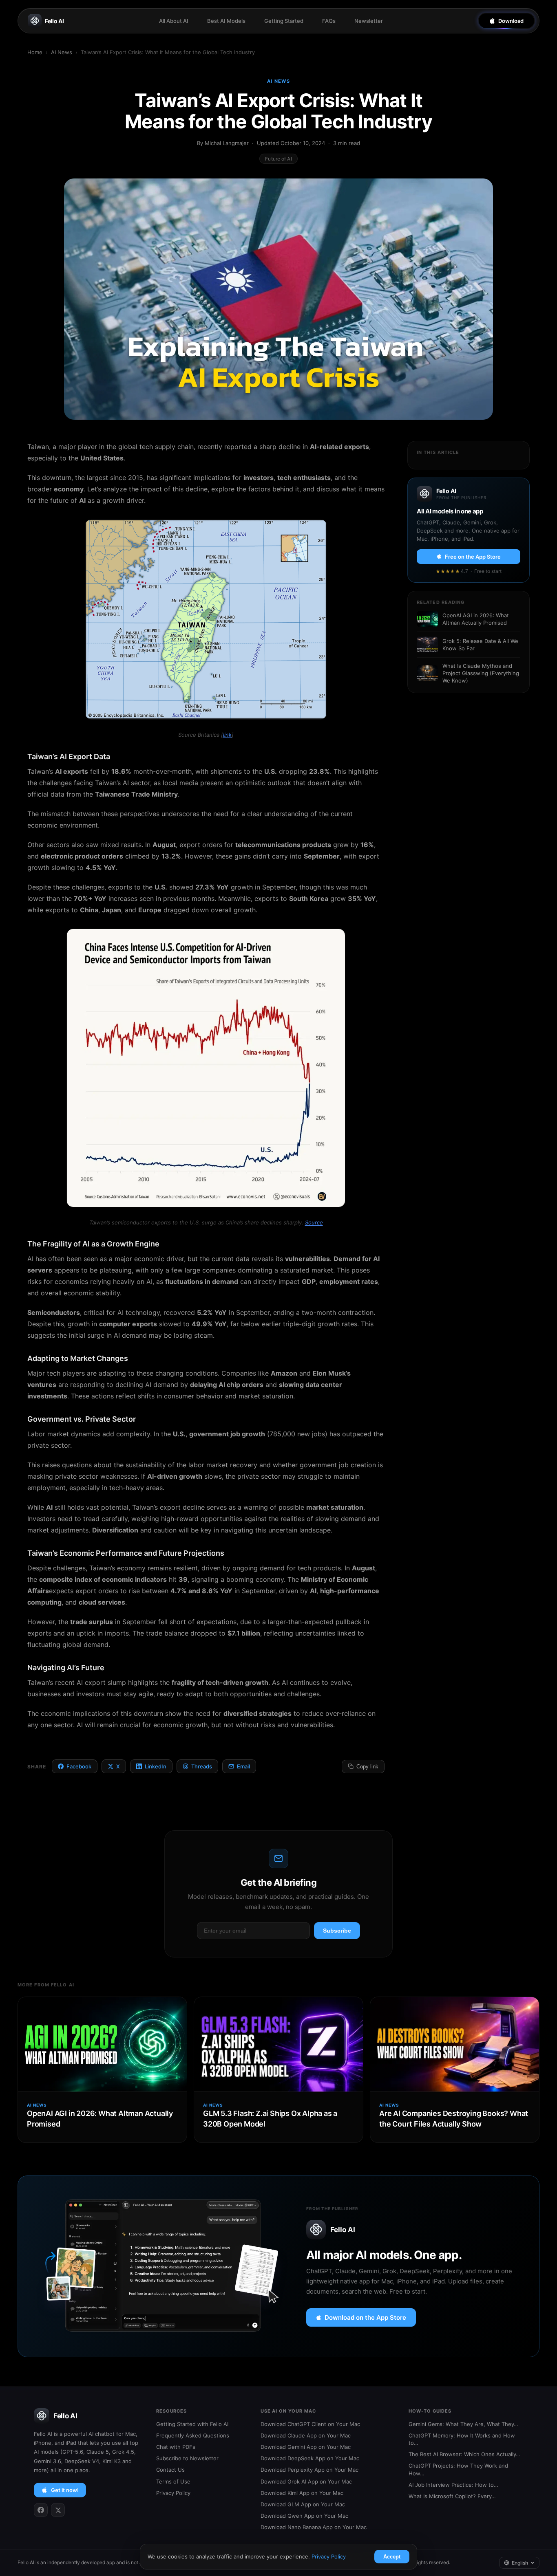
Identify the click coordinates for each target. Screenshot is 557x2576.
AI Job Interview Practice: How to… (453, 2485)
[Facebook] (41, 2510)
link (227, 735)
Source (314, 1222)
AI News (62, 52)
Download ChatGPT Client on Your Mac (310, 2424)
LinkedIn (156, 1766)
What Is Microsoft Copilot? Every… (452, 2496)
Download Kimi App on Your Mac (302, 2493)
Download (511, 21)
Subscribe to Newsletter (187, 2458)
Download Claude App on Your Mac (306, 2435)
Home (35, 52)
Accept (392, 2557)
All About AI (174, 21)
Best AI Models (226, 21)
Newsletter (369, 21)
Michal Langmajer (227, 143)
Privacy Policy (173, 2493)
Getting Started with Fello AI (192, 2424)
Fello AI (54, 21)
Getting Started (284, 21)
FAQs (329, 21)
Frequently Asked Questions (193, 2435)
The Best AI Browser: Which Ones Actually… (464, 2454)
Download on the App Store (365, 2317)
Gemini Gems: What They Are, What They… (463, 2424)
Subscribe (337, 1931)
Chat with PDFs (176, 2447)
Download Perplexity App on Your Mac (309, 2470)
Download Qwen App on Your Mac (304, 2516)
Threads (202, 1766)
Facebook (79, 1766)
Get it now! (65, 2490)
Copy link (367, 1767)
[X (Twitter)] (58, 2510)
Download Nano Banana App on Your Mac (314, 2527)
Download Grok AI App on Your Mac (306, 2481)
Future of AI (278, 159)
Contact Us (170, 2470)
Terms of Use (173, 2481)
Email (243, 1766)
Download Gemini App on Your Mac (306, 2447)
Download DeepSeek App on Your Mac (310, 2458)
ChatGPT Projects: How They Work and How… (458, 2469)
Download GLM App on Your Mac (303, 2504)
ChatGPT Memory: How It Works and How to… (462, 2439)
